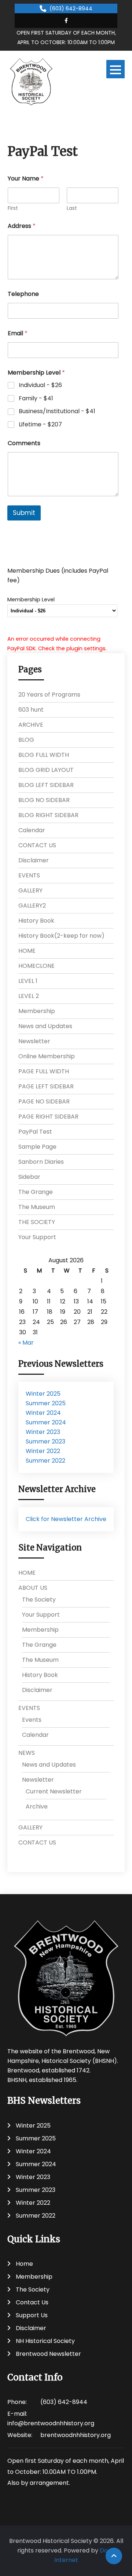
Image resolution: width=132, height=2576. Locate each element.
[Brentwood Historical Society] (31, 82)
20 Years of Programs (49, 695)
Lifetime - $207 (40, 425)
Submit (24, 513)
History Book (36, 921)
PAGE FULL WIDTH (44, 1071)
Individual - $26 (40, 385)
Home (24, 2264)
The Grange (36, 1192)
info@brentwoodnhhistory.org (51, 2423)
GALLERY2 (32, 906)
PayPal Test (35, 1132)
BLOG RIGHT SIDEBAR (48, 815)
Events (32, 1720)
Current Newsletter (54, 1791)
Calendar (32, 830)
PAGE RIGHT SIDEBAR (48, 1117)
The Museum (37, 1207)
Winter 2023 (43, 1432)
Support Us (32, 2315)
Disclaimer (34, 860)
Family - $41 (36, 399)
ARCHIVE (31, 725)
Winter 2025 (43, 1394)
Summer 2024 (46, 1422)
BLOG (26, 740)
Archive (37, 1806)
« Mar (26, 1343)
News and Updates (45, 1026)
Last (72, 208)
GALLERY (30, 890)
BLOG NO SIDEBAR (44, 800)
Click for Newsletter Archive (66, 1519)
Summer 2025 (46, 1403)
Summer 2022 (45, 1461)
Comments (24, 443)
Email (18, 333)
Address (22, 226)
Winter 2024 (43, 1413)
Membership (37, 1011)
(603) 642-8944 (71, 8)
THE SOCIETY (37, 1222)
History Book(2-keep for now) (61, 936)
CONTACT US (37, 845)
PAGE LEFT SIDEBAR (46, 1086)
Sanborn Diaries (41, 1162)
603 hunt (31, 710)
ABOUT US (33, 1588)
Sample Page (37, 1147)
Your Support (37, 1237)
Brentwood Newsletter (48, 2354)
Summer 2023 (45, 1441)
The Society (39, 1600)
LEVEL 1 (28, 981)
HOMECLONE (36, 966)
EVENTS (29, 875)
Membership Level (31, 600)
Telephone (23, 294)
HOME (27, 951)
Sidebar (29, 1177)
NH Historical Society (45, 2341)
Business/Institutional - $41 (57, 412)
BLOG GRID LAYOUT (46, 770)
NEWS (27, 1753)
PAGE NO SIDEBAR (44, 1101)
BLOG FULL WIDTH (44, 755)
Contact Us (32, 2302)
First (13, 208)
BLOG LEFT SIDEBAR (46, 785)
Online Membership (47, 1056)
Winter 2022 (43, 1451)
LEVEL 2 (29, 996)
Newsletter (34, 1041)
